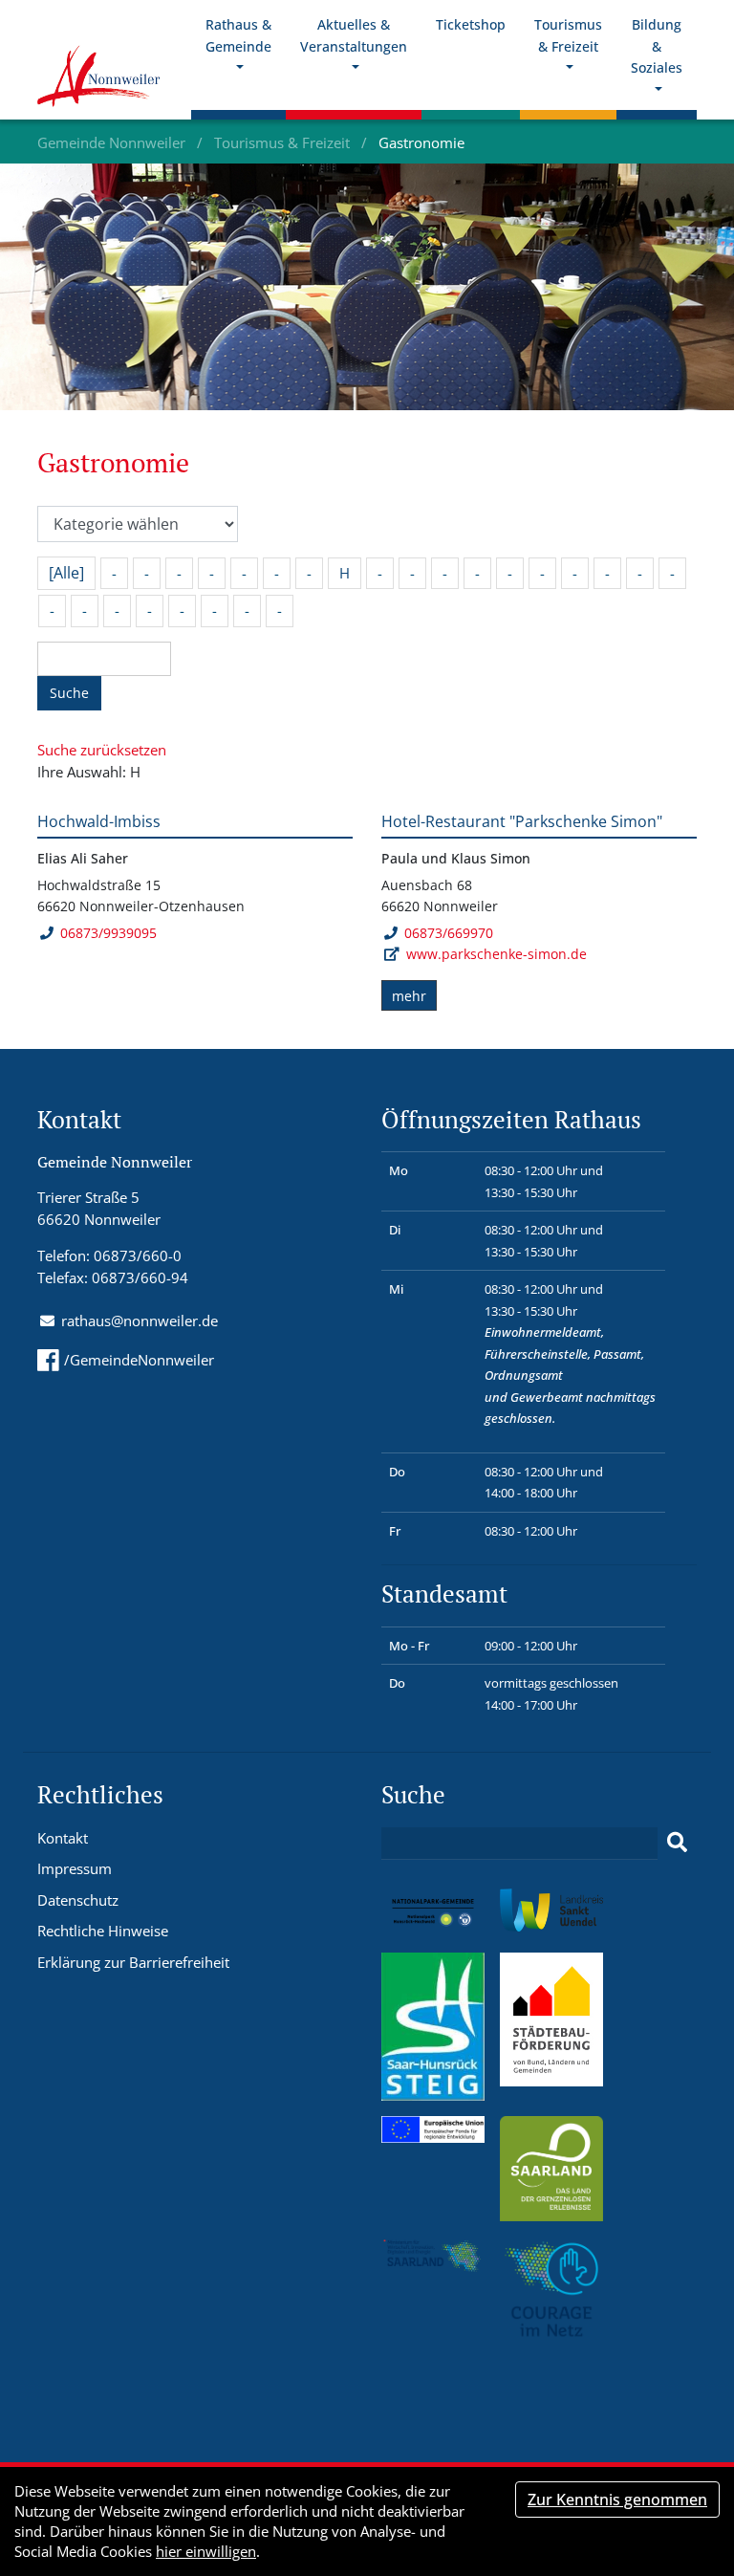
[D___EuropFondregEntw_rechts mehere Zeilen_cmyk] (433, 2128)
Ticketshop (471, 24)
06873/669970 (449, 933)
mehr (409, 996)
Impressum (75, 1868)
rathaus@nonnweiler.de (140, 1321)
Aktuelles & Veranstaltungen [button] (354, 35)
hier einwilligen (206, 2551)
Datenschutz (78, 1900)
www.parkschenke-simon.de (497, 954)
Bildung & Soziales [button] (657, 46)
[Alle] (66, 573)
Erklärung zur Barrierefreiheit (133, 1962)
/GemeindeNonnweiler (139, 1360)
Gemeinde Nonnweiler (113, 142)
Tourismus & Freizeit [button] (568, 35)
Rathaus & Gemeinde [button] (238, 35)
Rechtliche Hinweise (103, 1931)
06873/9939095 (108, 933)
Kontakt (63, 1838)
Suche (69, 693)
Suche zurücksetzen (102, 750)
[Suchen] (677, 1843)
